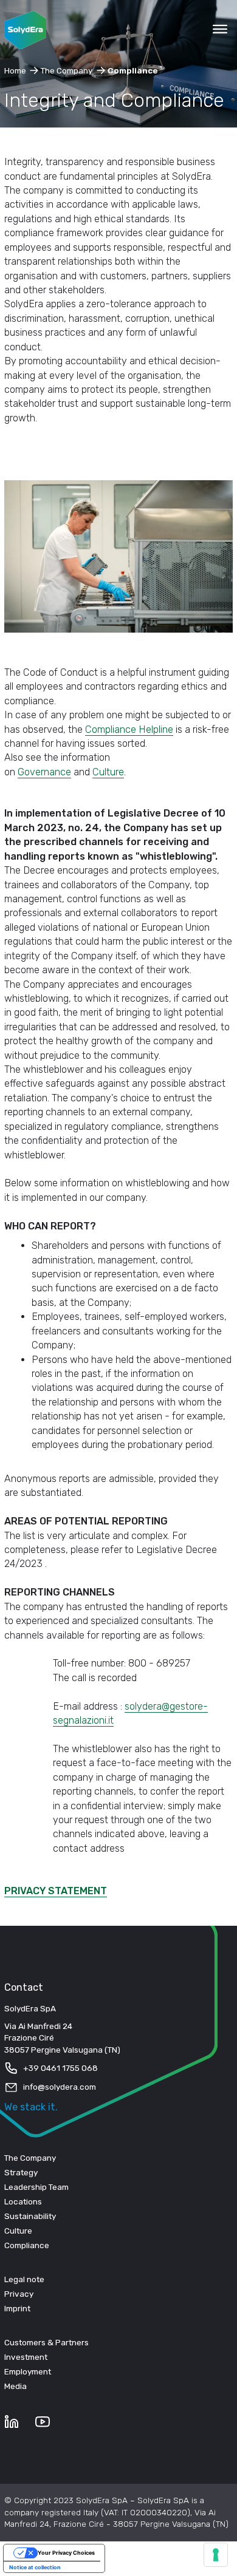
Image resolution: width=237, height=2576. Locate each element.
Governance (44, 772)
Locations (23, 2201)
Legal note (24, 2279)
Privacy (19, 2294)
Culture (108, 772)
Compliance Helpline (129, 729)
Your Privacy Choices (66, 2553)
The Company (30, 2158)
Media (15, 2386)
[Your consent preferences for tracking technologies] (216, 2555)
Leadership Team (36, 2187)
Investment (26, 2357)
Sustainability (30, 2216)
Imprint (17, 2308)
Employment (28, 2371)
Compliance (27, 2245)
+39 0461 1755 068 (60, 2068)
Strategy (21, 2172)
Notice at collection (35, 2567)
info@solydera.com (60, 2087)
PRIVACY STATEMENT (56, 1891)
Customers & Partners (46, 2342)
